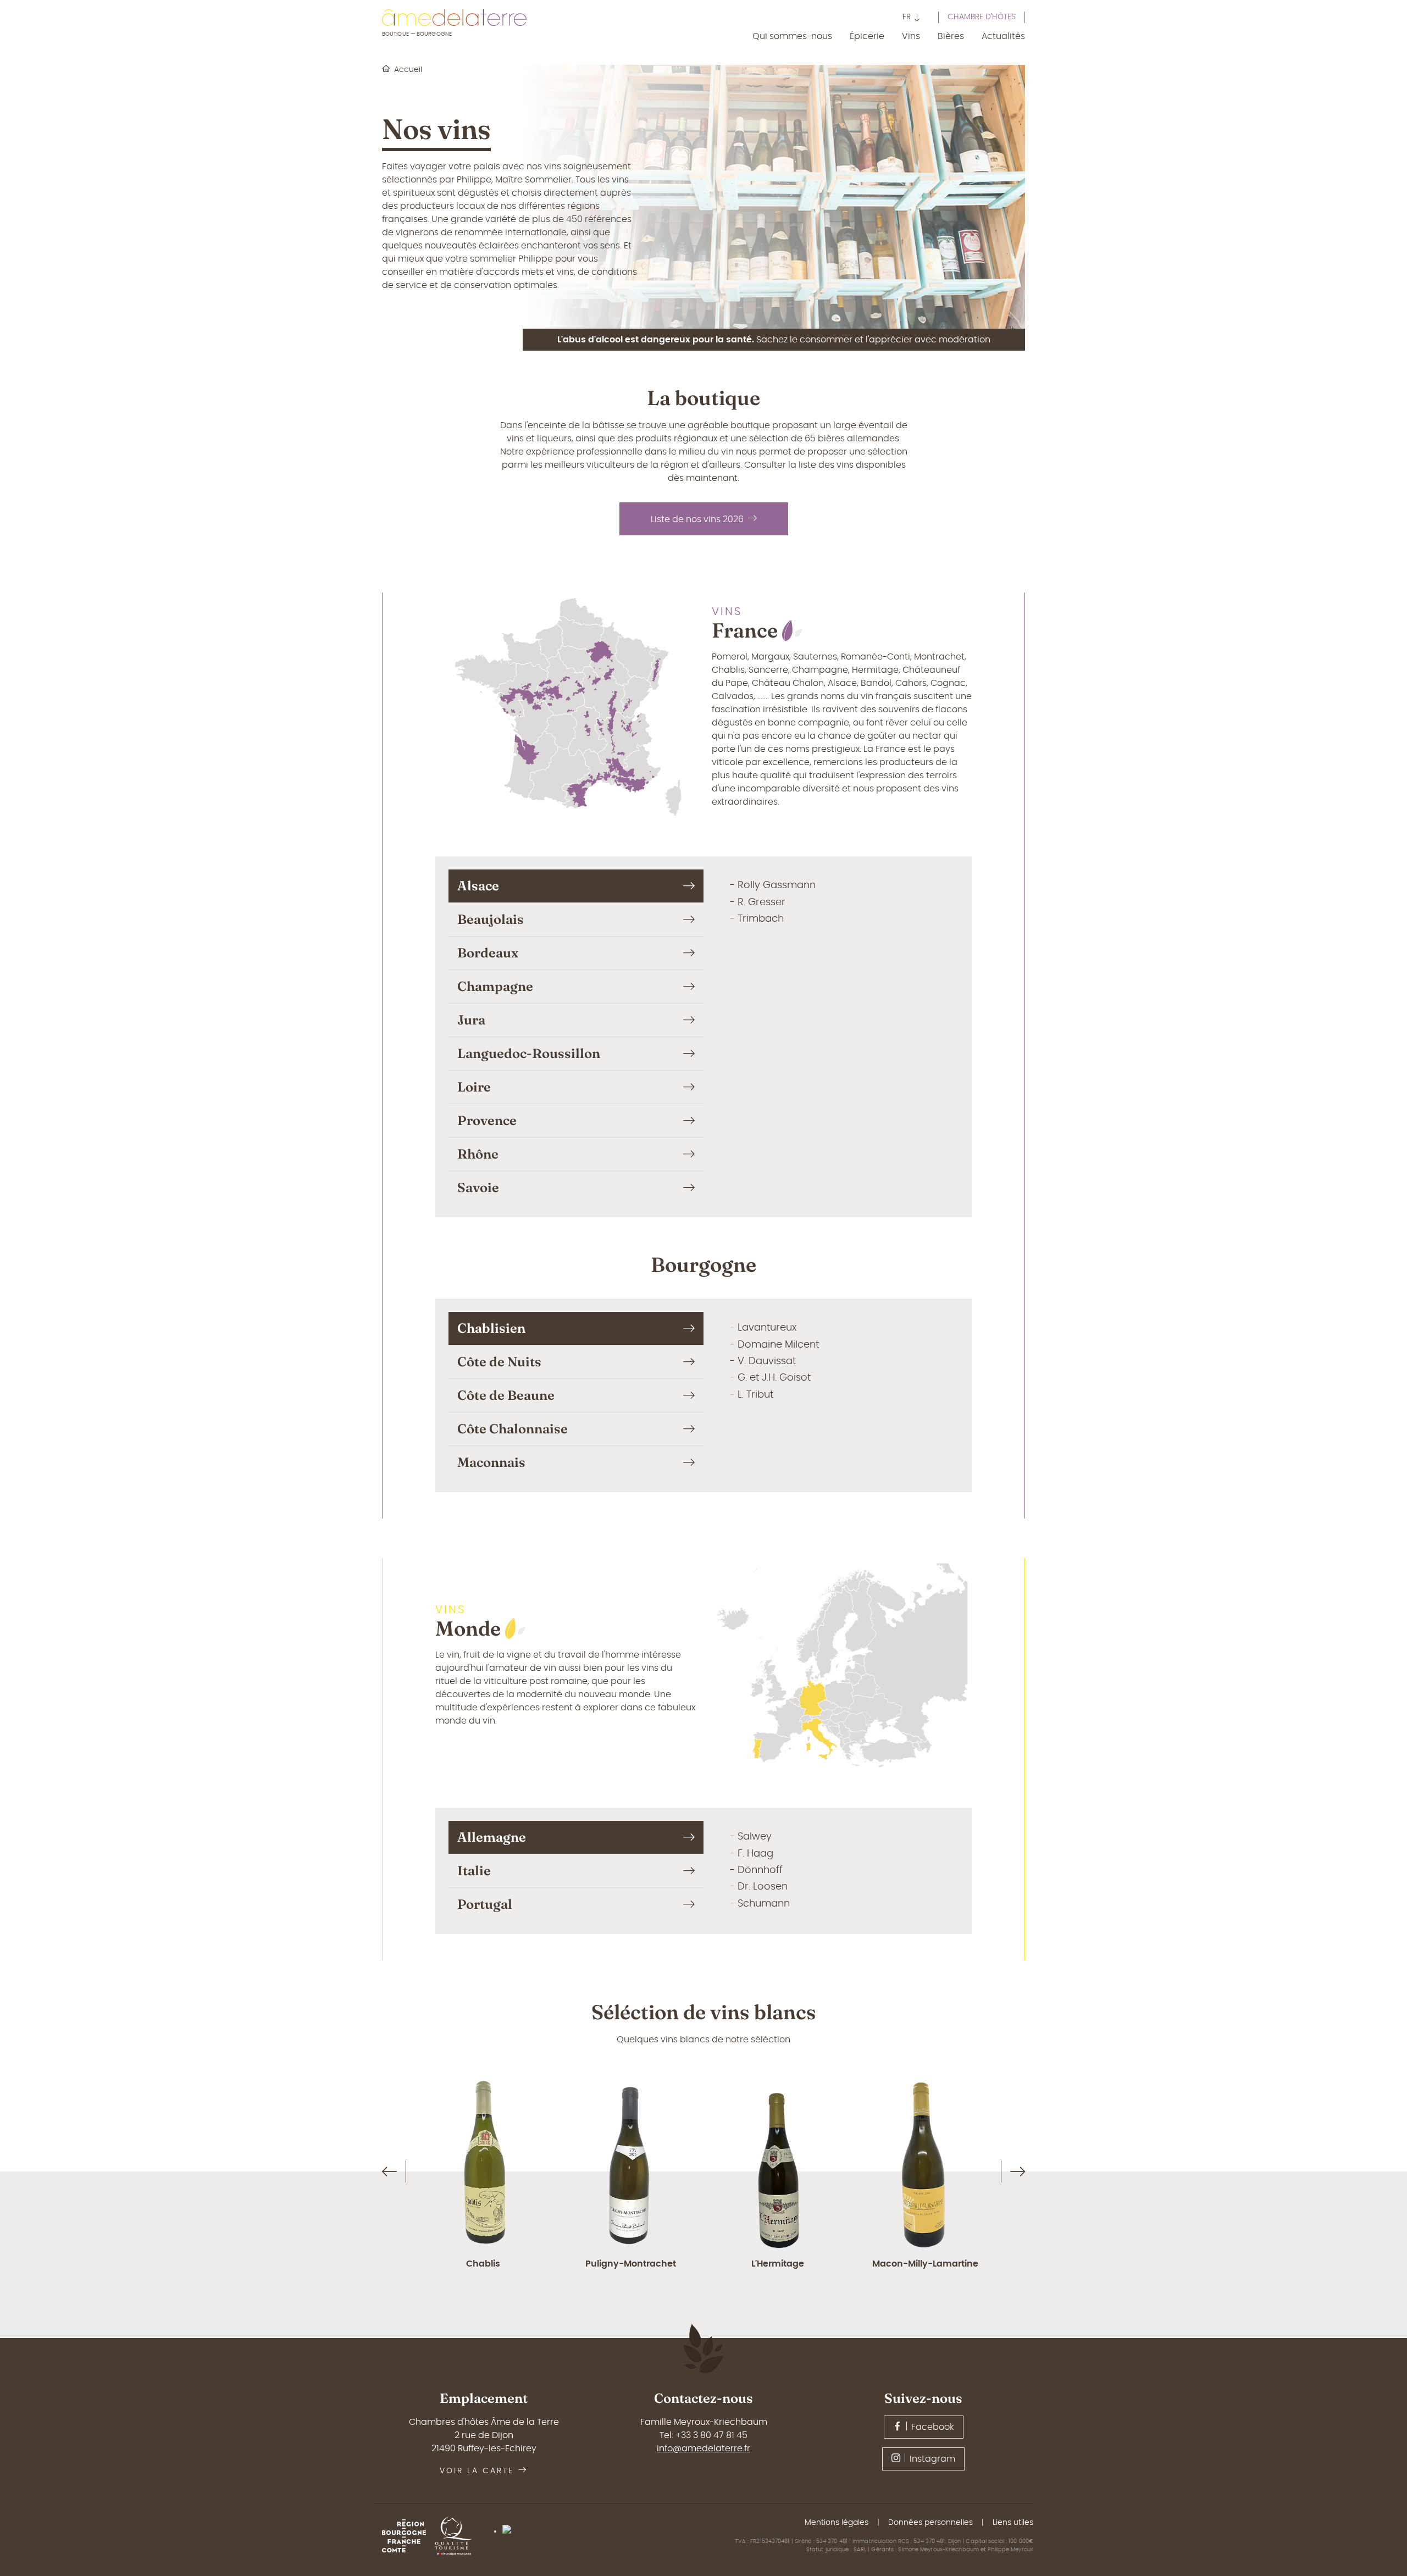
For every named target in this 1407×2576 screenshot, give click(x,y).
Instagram (932, 2459)
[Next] (1018, 2172)
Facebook (933, 2427)
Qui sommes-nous (792, 36)
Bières (951, 36)
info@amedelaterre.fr (703, 2448)
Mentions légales (837, 2523)
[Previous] (389, 2172)
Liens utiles (1013, 2523)
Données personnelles (930, 2523)
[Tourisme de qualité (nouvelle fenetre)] (458, 2536)
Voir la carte (477, 2471)
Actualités (1003, 36)
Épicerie (867, 36)
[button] (912, 18)
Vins (911, 36)
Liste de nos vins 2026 (697, 519)
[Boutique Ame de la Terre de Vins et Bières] (454, 17)
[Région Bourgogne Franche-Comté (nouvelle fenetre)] (408, 2536)
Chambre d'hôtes (982, 17)
